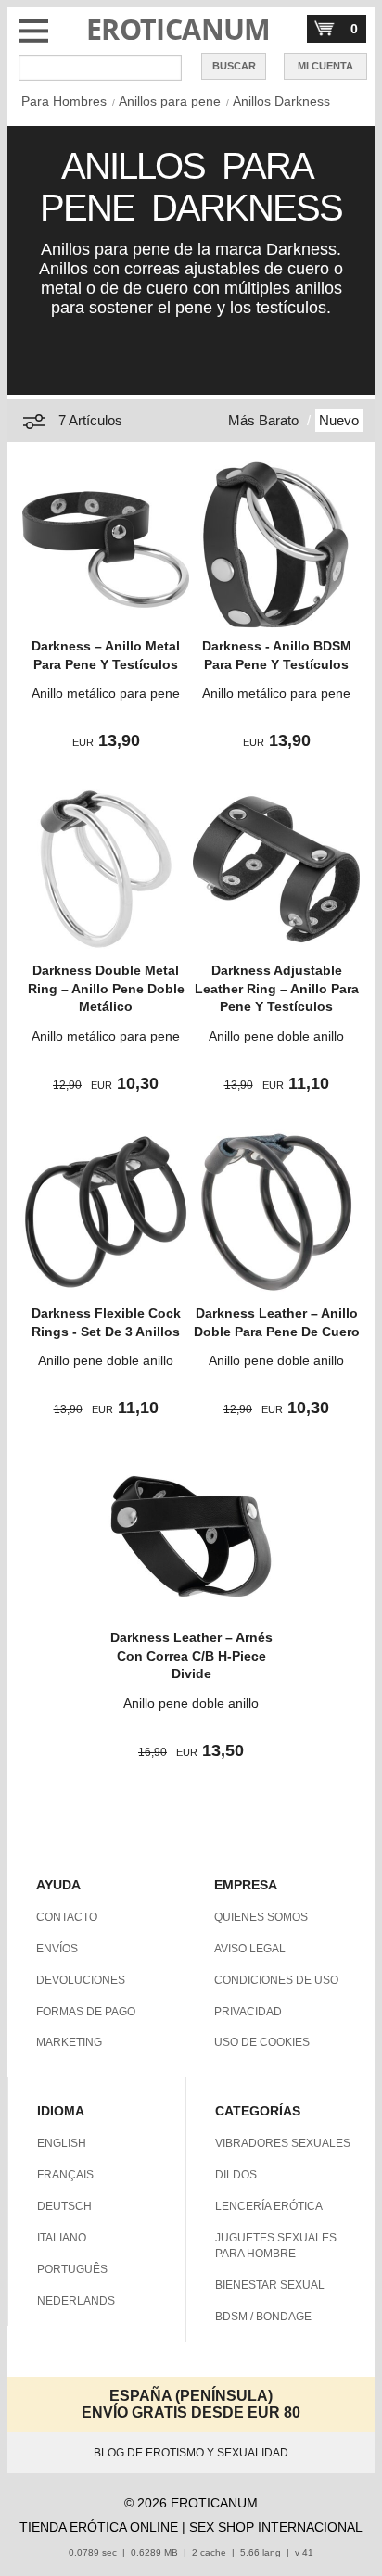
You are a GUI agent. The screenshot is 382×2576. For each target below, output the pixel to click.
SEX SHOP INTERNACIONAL (276, 2527)
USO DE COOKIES (262, 2042)
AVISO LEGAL (250, 1949)
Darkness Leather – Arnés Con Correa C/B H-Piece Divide (191, 1655)
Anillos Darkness (281, 101)
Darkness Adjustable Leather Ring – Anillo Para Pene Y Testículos (277, 988)
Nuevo (339, 420)
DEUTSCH (64, 2206)
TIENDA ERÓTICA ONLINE (99, 2527)
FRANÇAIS (65, 2175)
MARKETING (69, 2042)
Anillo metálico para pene (106, 693)
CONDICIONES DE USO (276, 1980)
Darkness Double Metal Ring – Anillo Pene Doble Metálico (106, 988)
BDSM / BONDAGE (263, 2317)
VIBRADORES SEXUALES (283, 2143)
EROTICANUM (178, 29)
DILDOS (236, 2175)
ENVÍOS (57, 1949)
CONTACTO (67, 1917)
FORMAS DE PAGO (86, 2012)
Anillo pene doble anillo (276, 1036)
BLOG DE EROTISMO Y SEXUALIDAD (191, 2453)
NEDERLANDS (76, 2301)
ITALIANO (62, 2238)
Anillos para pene (170, 101)
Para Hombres (64, 101)
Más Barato (263, 420)
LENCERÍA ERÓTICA (269, 2206)
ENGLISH (62, 2143)
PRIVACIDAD (248, 2012)
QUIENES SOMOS (261, 1917)
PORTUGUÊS (72, 2269)
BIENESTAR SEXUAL (270, 2285)
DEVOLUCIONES (81, 1980)
